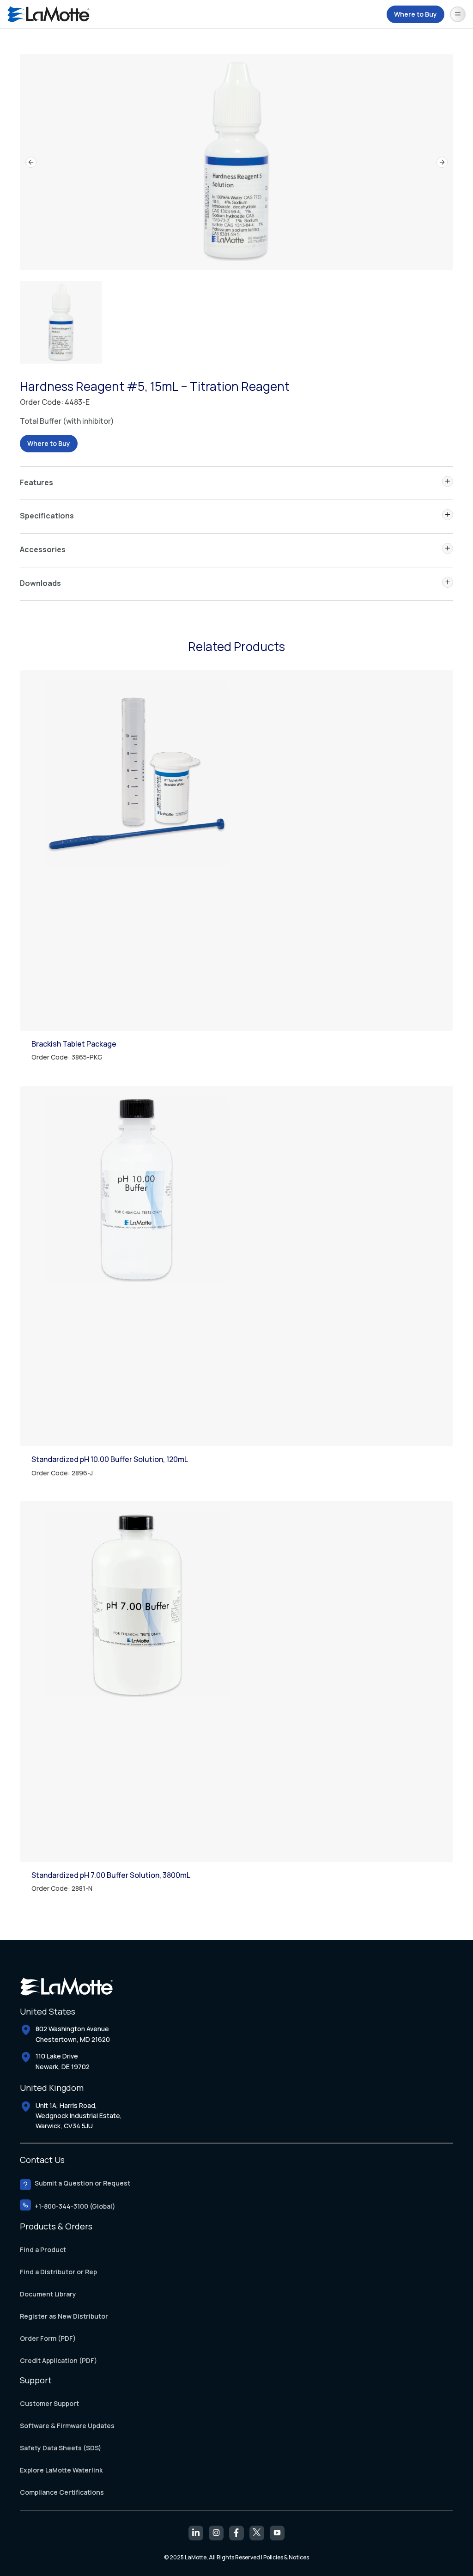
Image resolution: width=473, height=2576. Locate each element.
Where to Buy (415, 14)
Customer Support (49, 2403)
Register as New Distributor (64, 2317)
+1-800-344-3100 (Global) (75, 2207)
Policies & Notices (286, 2557)
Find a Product (43, 2250)
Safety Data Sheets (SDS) (61, 2448)
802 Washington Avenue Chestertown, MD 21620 (73, 2034)
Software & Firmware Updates (67, 2426)
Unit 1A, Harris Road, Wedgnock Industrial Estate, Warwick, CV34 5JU (79, 2116)
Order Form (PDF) (48, 2339)
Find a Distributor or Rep (58, 2272)
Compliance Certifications (62, 2492)
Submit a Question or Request (82, 2183)
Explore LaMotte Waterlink (61, 2470)
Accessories (43, 549)
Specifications (47, 516)
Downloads (40, 583)
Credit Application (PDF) (58, 2361)
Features (36, 482)
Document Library (48, 2294)
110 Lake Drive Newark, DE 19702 (63, 2061)
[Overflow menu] (458, 14)
